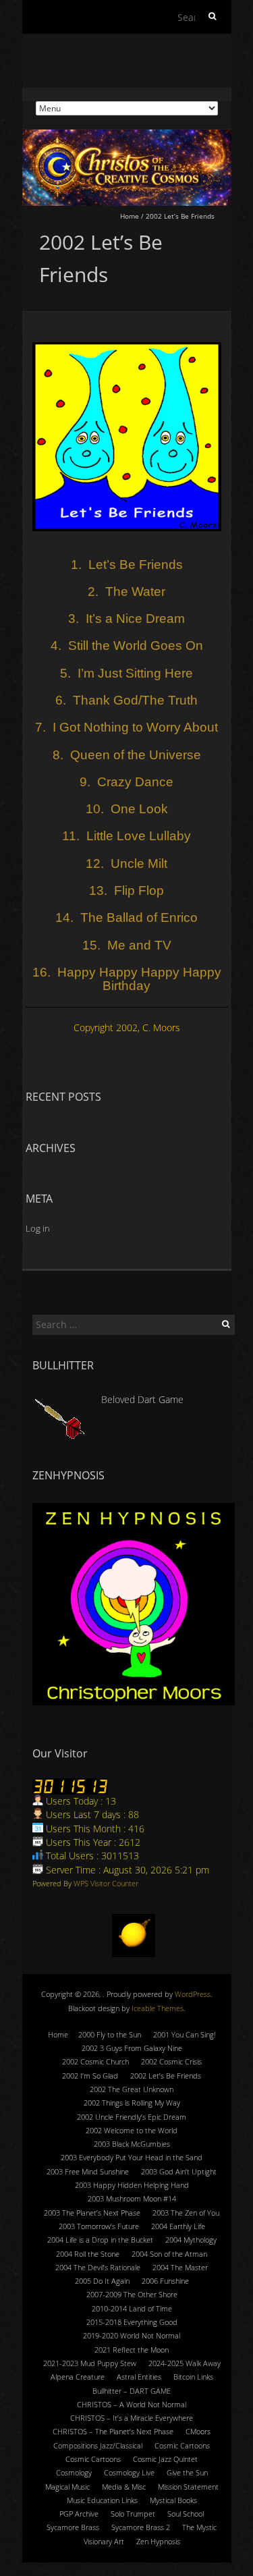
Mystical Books (173, 2500)
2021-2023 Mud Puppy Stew (90, 2363)
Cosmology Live (129, 2472)
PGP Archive (79, 2514)
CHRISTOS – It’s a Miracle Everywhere (132, 2418)
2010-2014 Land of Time (132, 2308)
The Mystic (199, 2527)
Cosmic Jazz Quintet (165, 2459)
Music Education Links (102, 2500)
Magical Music (67, 2487)
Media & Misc (124, 2487)
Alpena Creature (78, 2377)
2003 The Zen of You (186, 2213)
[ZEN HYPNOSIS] (134, 1604)
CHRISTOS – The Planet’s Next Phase (113, 2431)
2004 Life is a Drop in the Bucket (100, 2240)
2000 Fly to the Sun (110, 2034)
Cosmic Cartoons (182, 2445)
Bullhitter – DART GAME (132, 2391)
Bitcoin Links (193, 2377)
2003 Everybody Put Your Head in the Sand (132, 2157)
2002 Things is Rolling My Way (132, 2103)
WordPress (193, 1994)
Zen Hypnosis (158, 2541)
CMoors (198, 2431)
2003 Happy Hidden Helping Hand (132, 2185)
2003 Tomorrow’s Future (99, 2226)
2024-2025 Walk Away (185, 2363)
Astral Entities (139, 2377)
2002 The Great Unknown (132, 2089)
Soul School (186, 2514)
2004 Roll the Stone (88, 2254)
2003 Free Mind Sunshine (88, 2171)
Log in (38, 1228)
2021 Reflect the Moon (132, 2350)
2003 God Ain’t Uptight (179, 2171)
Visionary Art (104, 2541)
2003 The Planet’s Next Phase (92, 2213)
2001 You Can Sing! (185, 2034)
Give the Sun (187, 2472)
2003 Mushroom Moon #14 (132, 2198)
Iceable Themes (158, 2008)
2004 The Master (180, 2267)
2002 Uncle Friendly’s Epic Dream (132, 2117)
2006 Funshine (165, 2281)
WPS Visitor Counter (106, 1883)
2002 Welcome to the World (132, 2130)
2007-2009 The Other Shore (132, 2294)
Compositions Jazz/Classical (98, 2445)
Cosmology (74, 2472)
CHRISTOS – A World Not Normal (132, 2404)
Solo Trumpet (133, 2514)
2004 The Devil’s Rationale (98, 2267)
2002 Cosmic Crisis (171, 2061)
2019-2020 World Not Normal (132, 2335)
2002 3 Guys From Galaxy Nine (132, 2048)
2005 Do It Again (102, 2281)
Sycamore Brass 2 (141, 2527)
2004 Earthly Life (178, 2226)
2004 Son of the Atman (169, 2254)
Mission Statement (188, 2487)
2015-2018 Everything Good (132, 2322)
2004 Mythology (191, 2240)
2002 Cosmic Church (95, 2061)
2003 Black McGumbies (132, 2144)
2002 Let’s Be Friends (166, 2076)
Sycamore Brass (73, 2527)
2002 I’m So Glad (90, 2076)
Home (130, 216)
